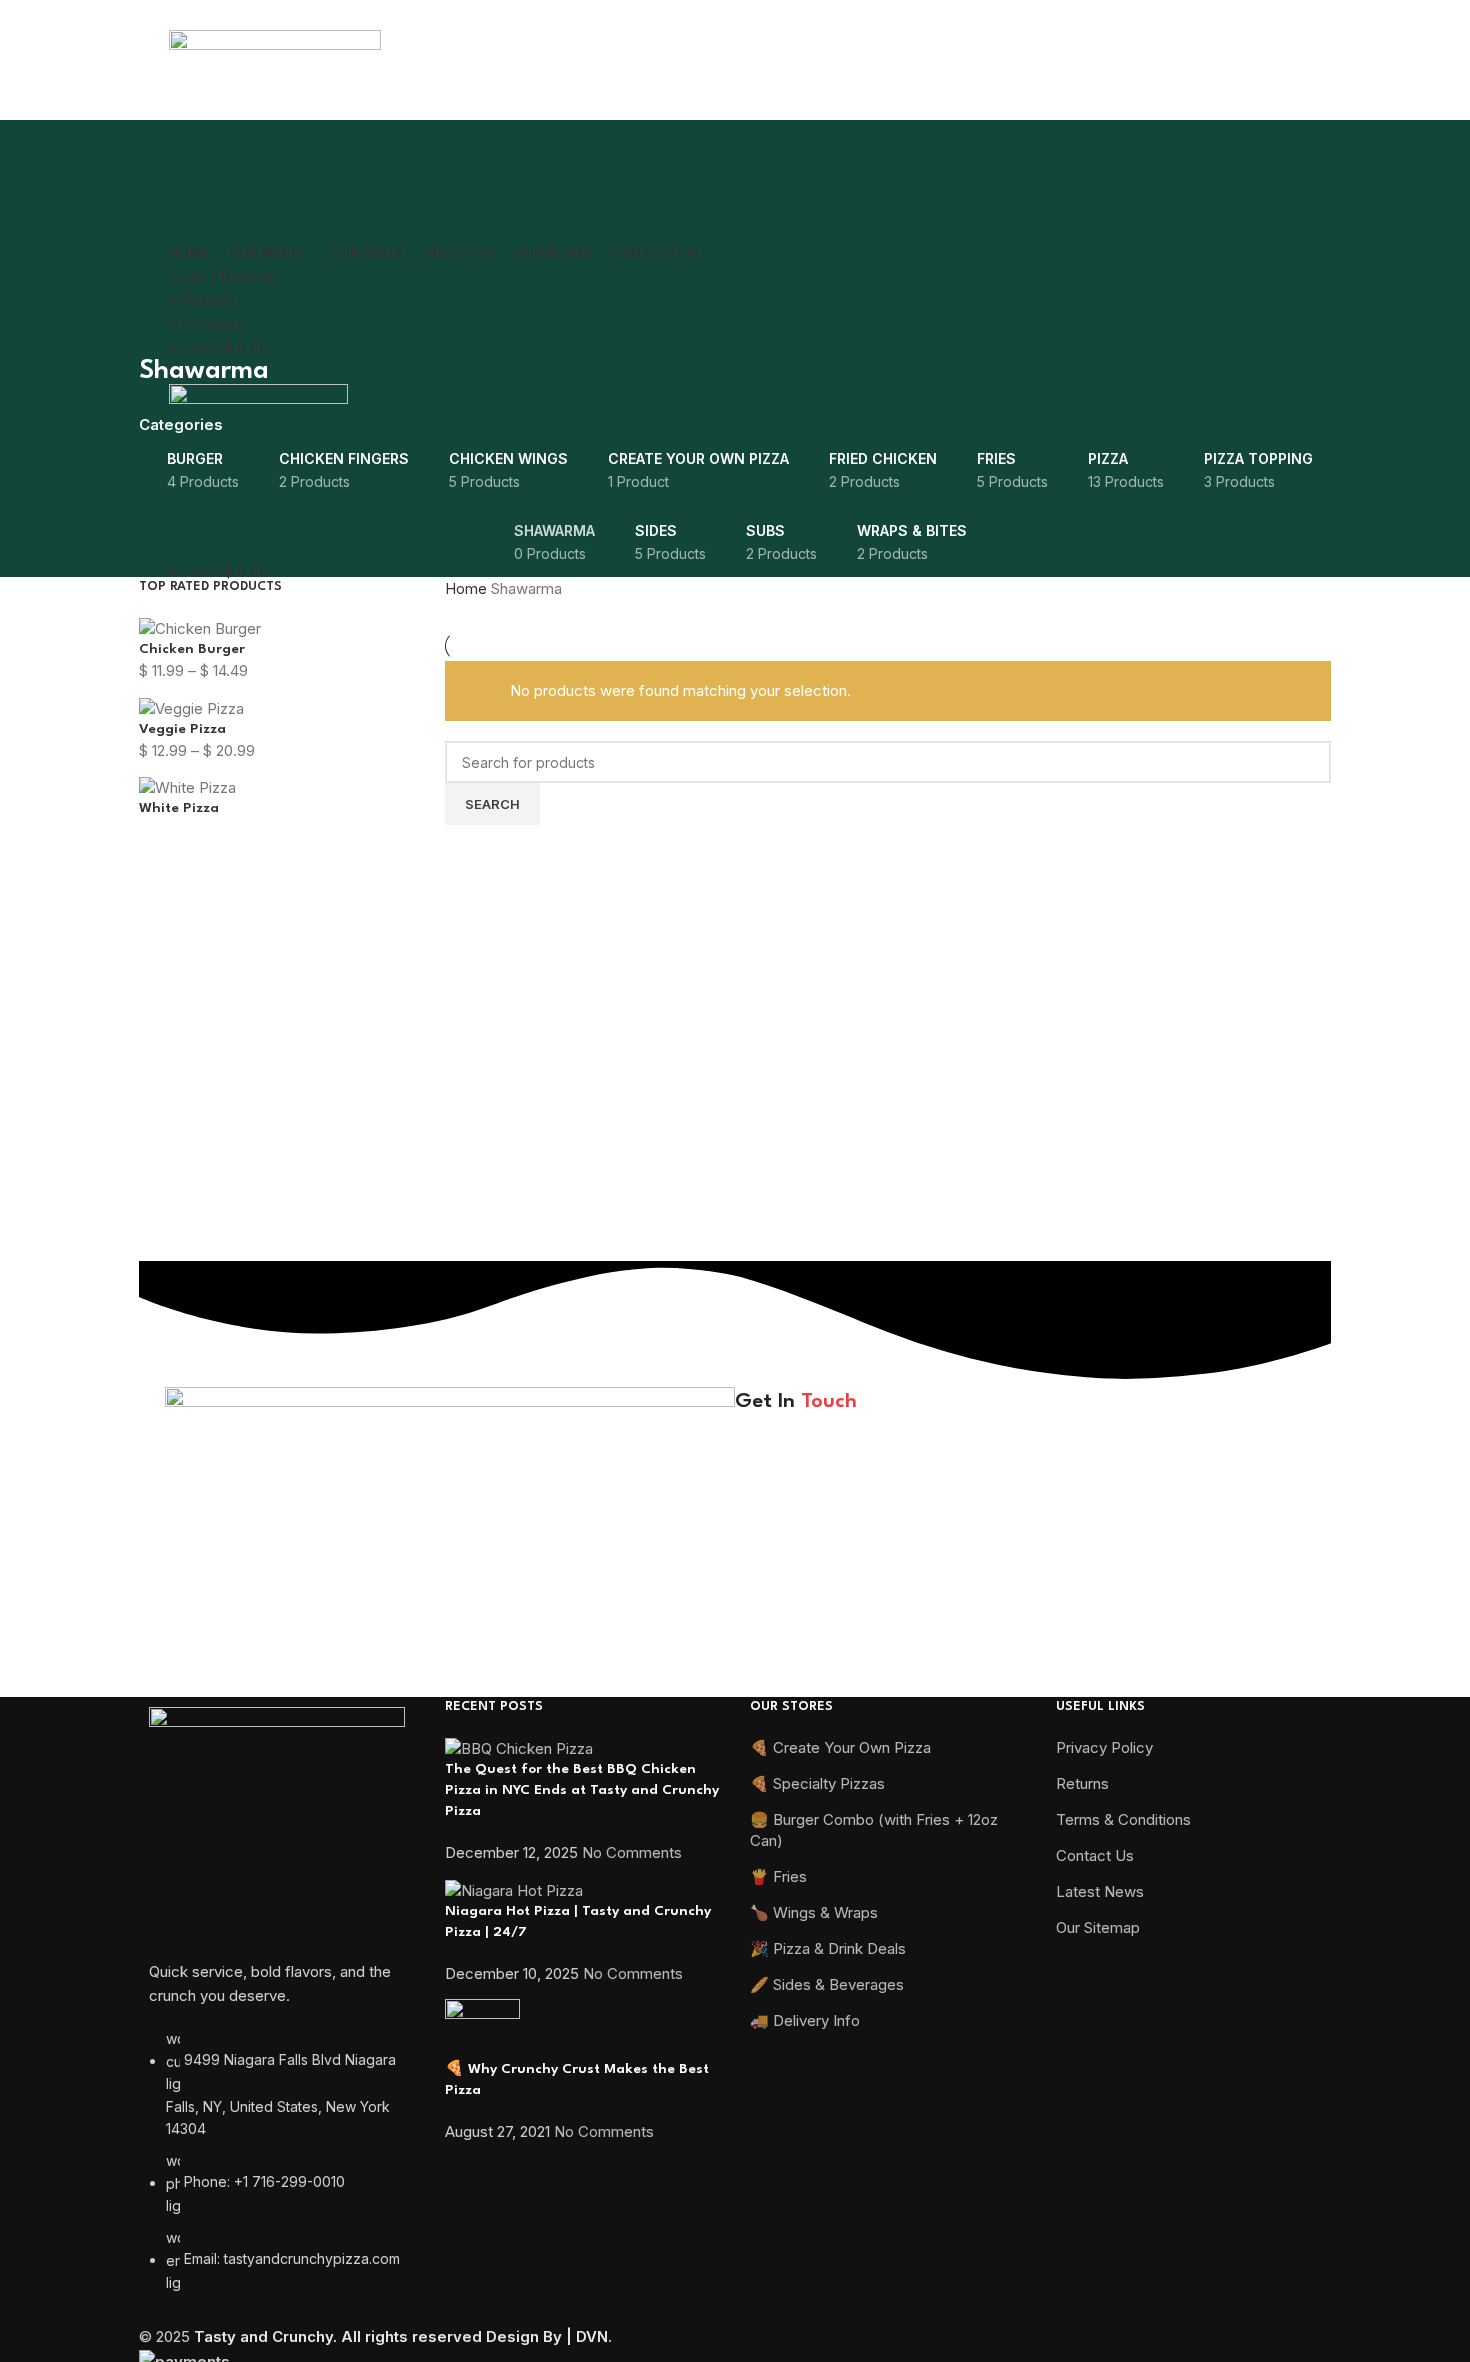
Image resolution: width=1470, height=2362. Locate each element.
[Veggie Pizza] (191, 706)
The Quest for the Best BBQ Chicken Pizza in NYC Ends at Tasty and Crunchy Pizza (582, 1790)
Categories (181, 424)
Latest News (1100, 1891)
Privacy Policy (1050, 1491)
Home (468, 588)
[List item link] (277, 2171)
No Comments (632, 1852)
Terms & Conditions (1123, 1819)
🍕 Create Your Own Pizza (840, 1747)
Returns (1082, 1783)
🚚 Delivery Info (805, 2020)
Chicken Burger (192, 649)
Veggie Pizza (182, 729)
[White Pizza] (187, 786)
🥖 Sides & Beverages (827, 1984)
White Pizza (179, 808)
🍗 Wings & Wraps (814, 1912)
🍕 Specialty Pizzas (817, 1783)
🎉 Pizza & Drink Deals (828, 1948)
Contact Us (1095, 1855)
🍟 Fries (778, 1876)
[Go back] (164, 327)
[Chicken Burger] (200, 627)
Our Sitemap (1098, 1927)
